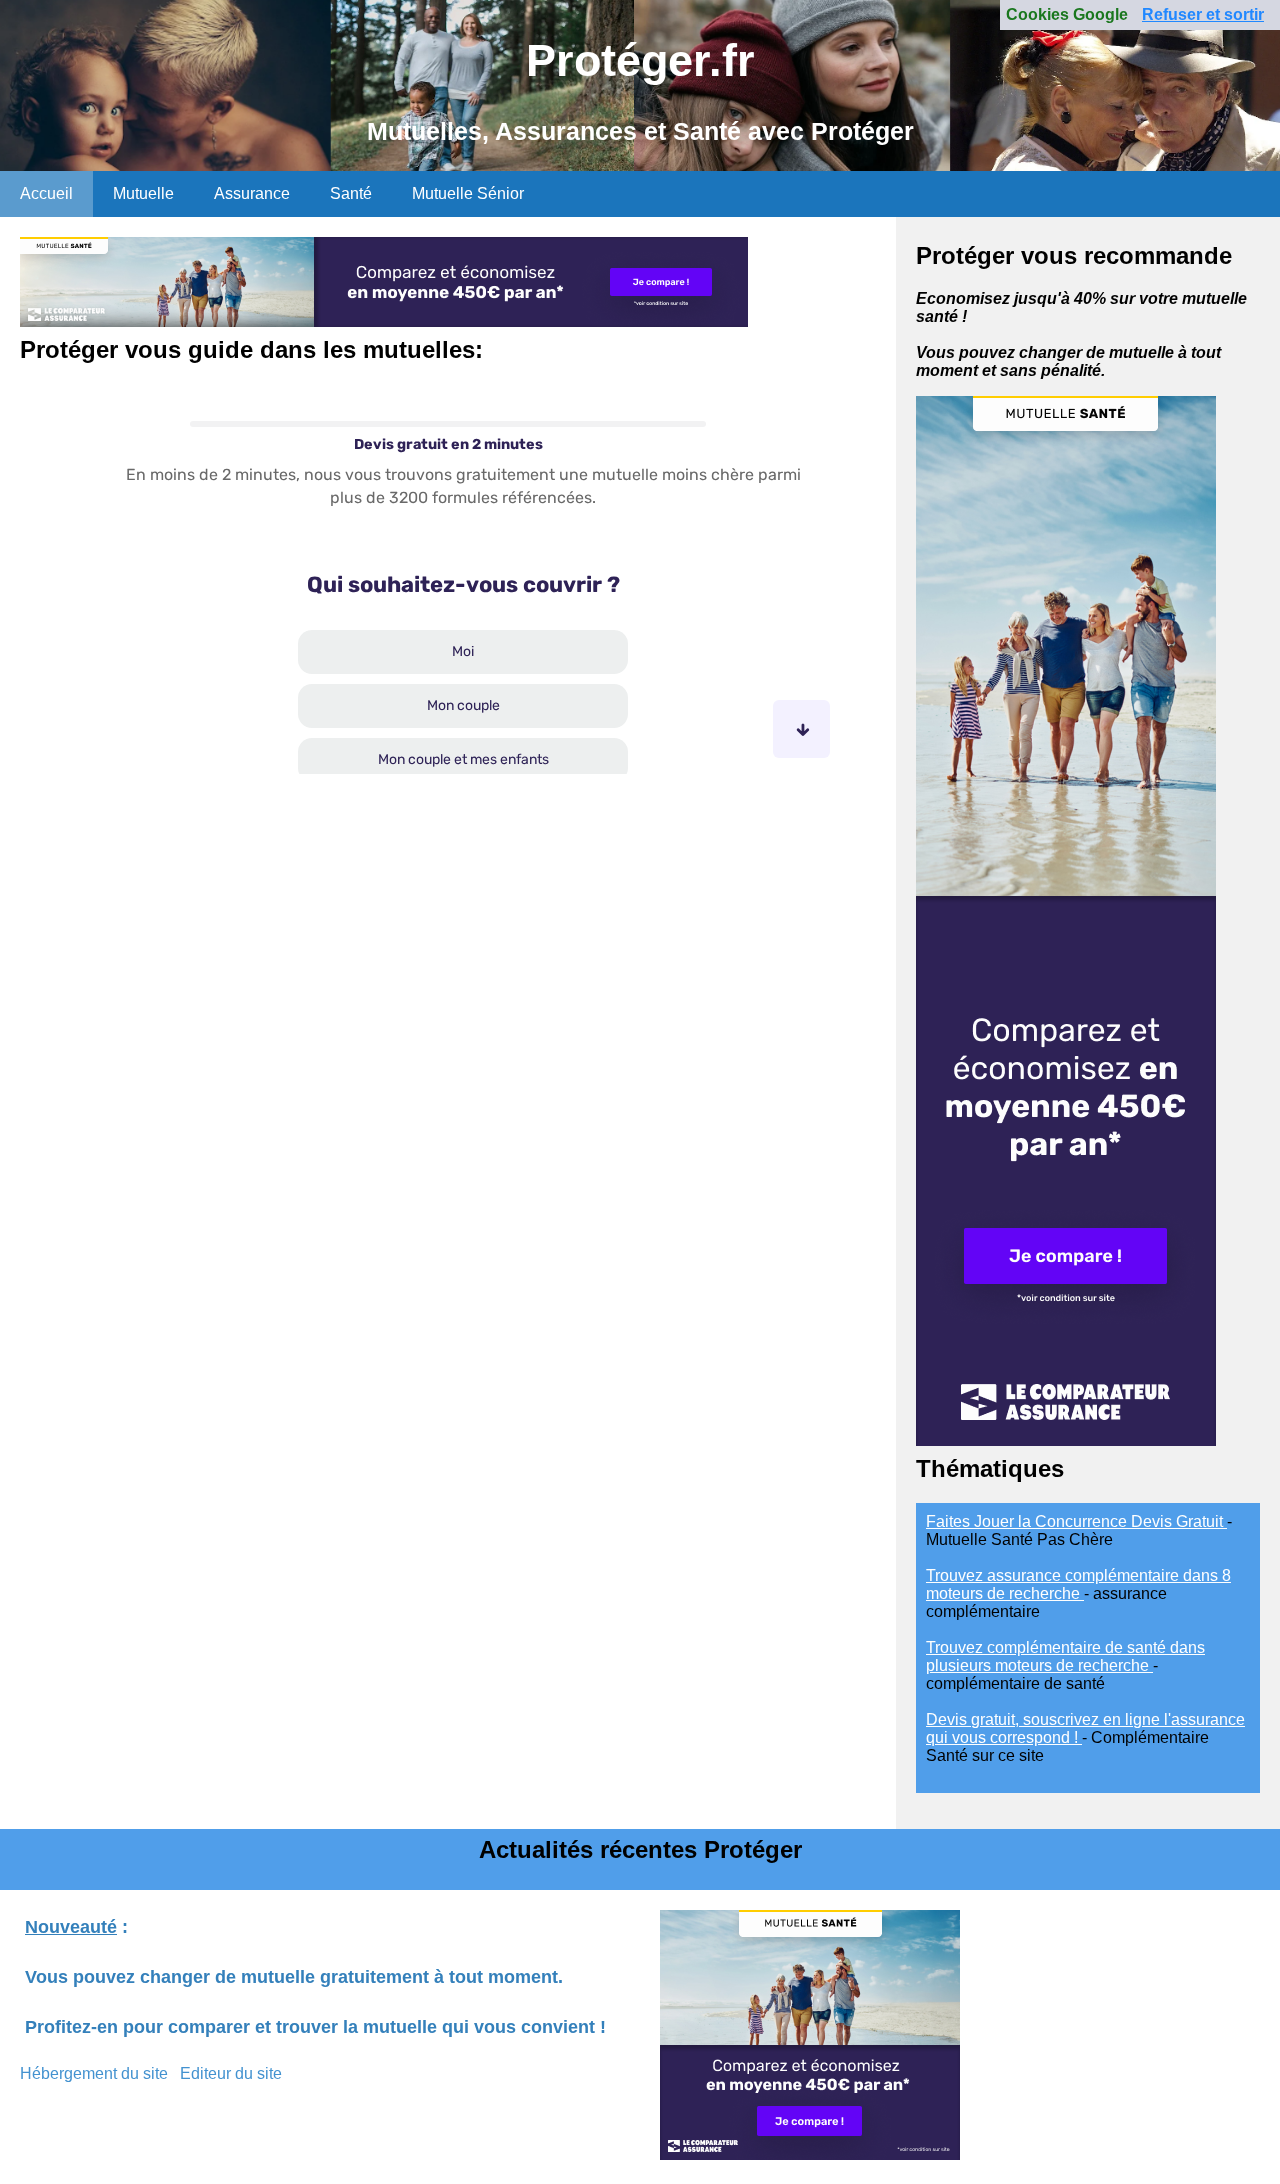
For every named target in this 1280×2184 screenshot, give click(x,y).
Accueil (46, 193)
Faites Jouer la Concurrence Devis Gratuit (1076, 1521)
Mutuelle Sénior (468, 193)
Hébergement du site (94, 2073)
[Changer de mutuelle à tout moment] (1066, 1440)
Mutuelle (143, 193)
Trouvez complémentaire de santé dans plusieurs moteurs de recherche (1065, 1656)
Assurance (252, 193)
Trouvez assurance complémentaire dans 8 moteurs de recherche (1078, 1584)
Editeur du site (231, 2073)
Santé (351, 193)
